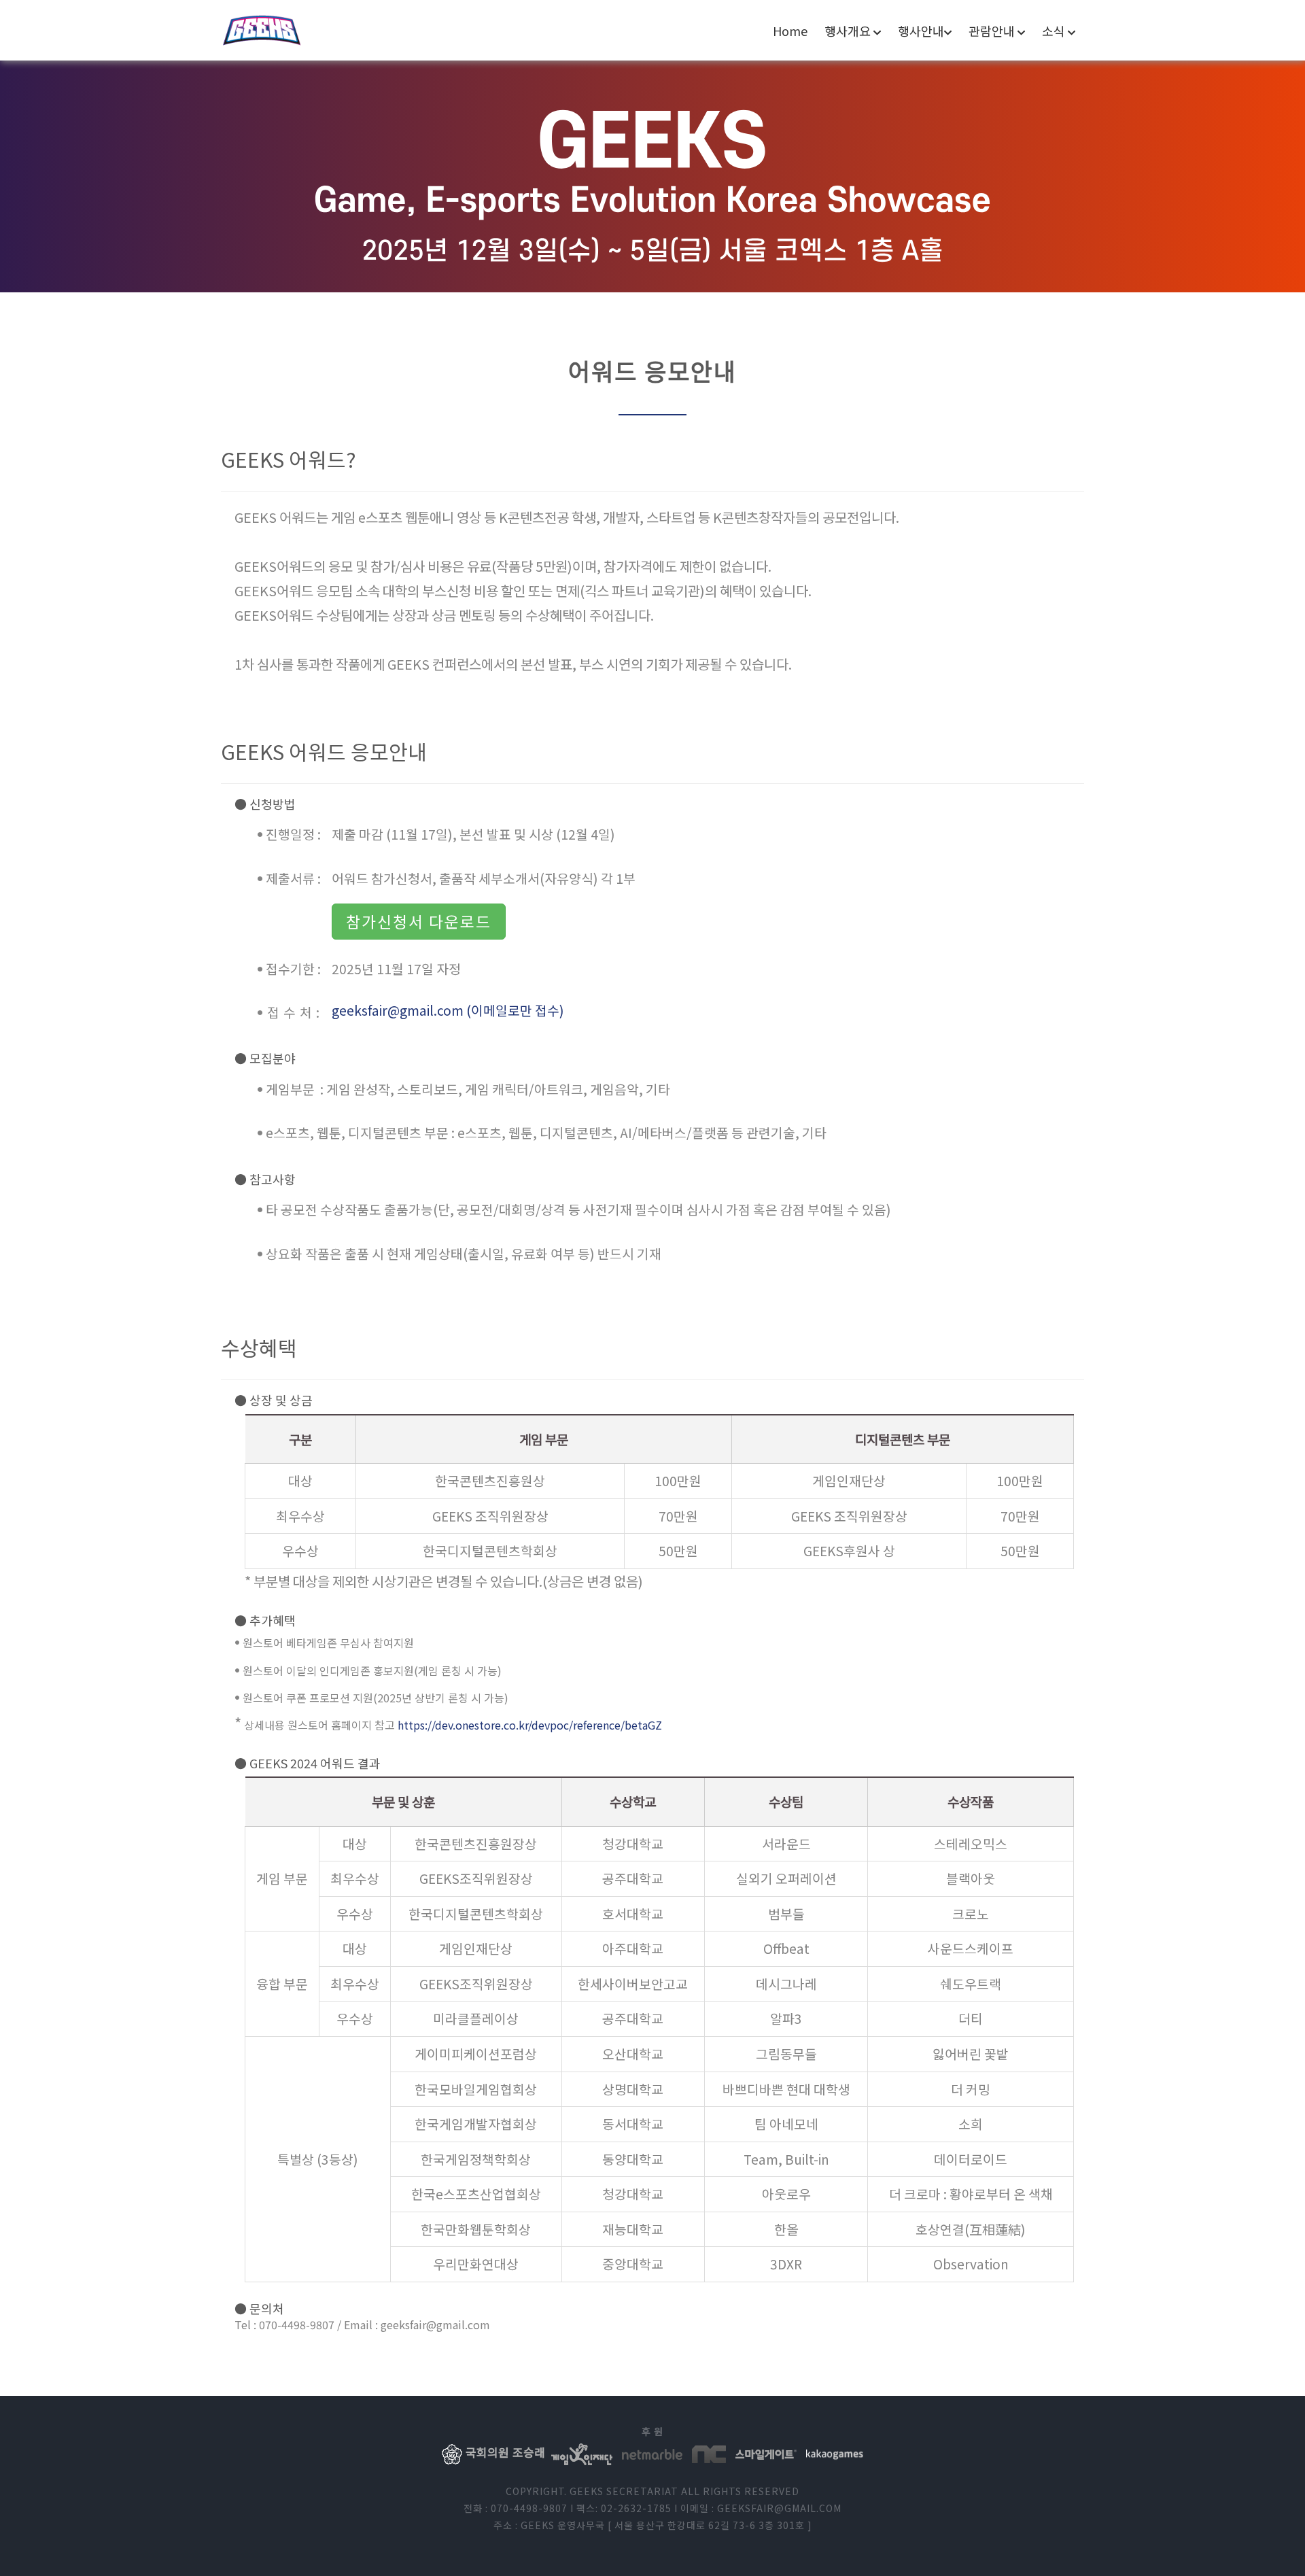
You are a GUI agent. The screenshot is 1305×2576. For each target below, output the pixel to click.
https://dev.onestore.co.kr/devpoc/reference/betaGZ (530, 1725)
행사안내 (921, 31)
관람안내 (993, 31)
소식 (1055, 31)
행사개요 (849, 31)
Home (790, 31)
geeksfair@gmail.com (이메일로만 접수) (448, 1010)
